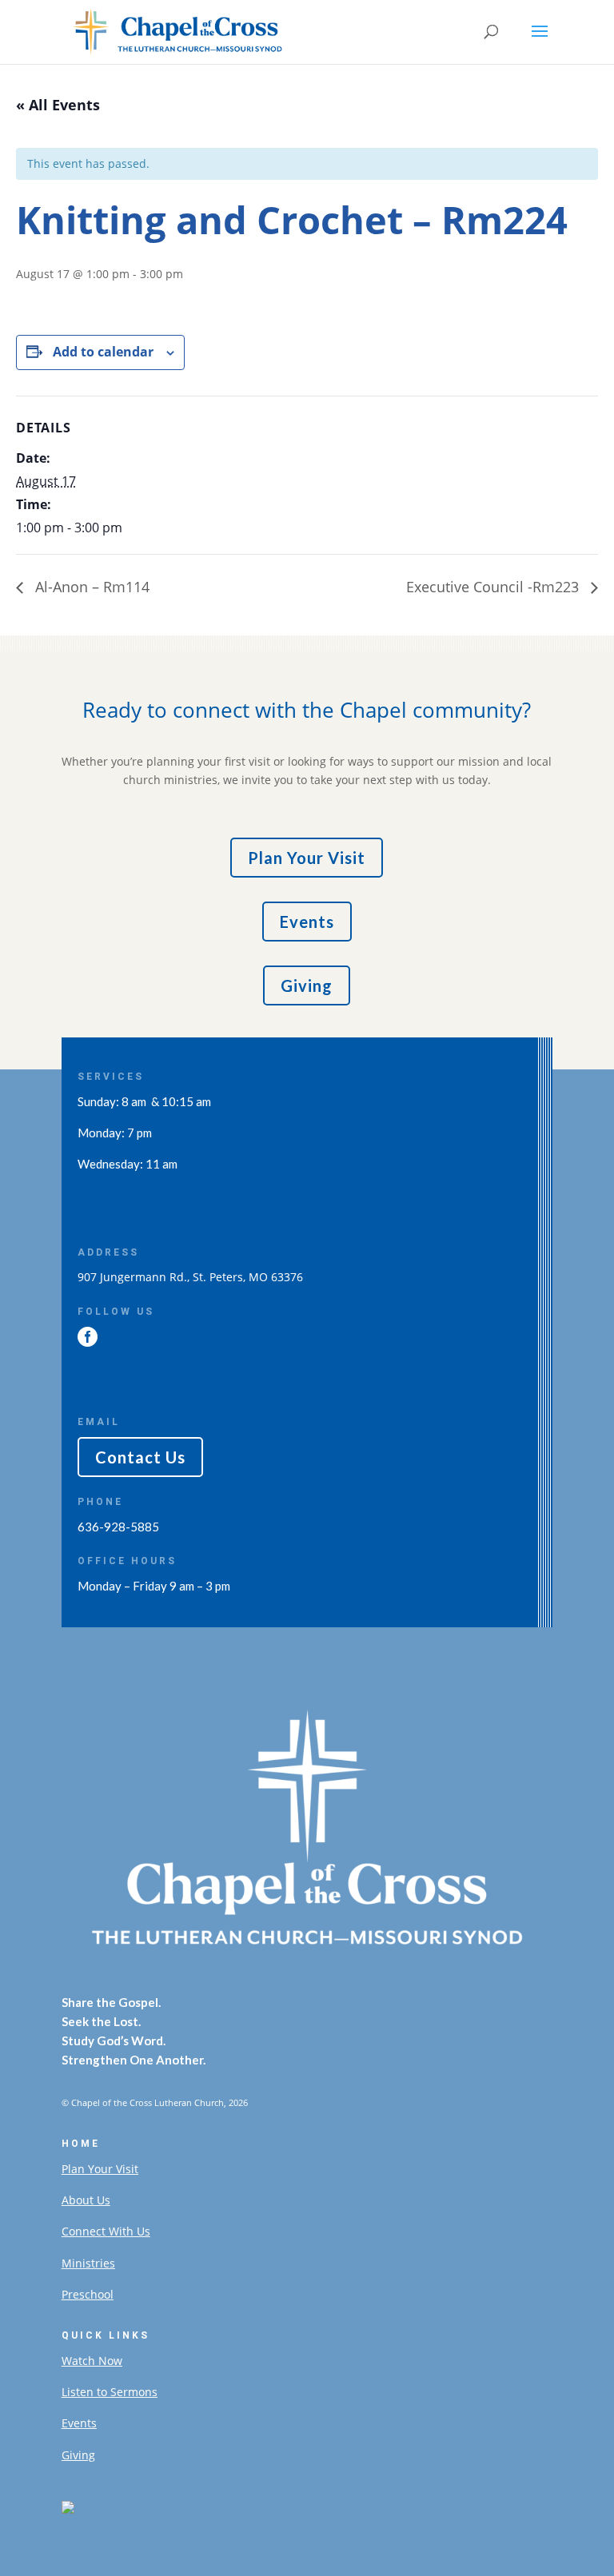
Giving (307, 985)
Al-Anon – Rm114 (90, 587)
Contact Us (140, 1457)
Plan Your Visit (307, 858)
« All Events (58, 105)
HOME (81, 2144)
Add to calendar (103, 352)
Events (307, 922)
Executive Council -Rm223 (494, 587)
